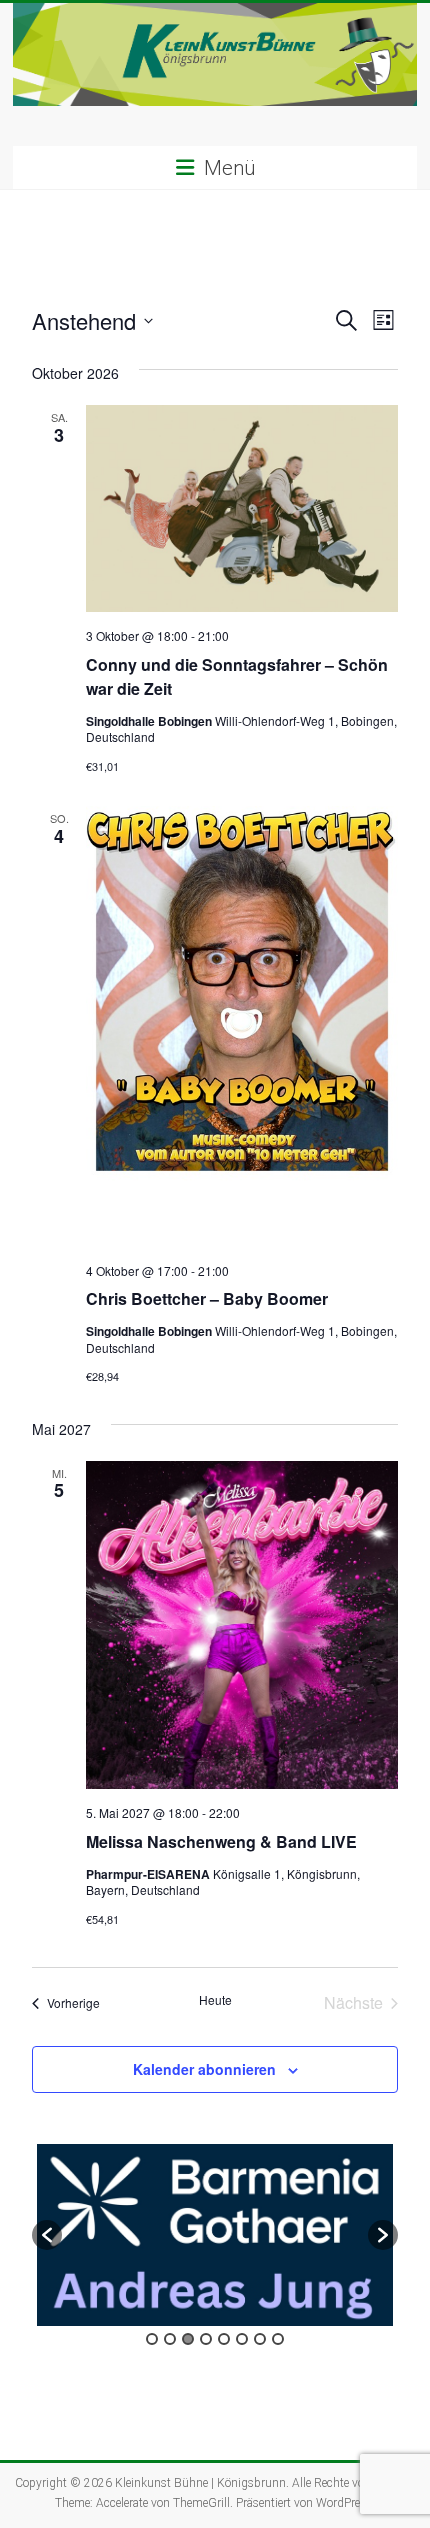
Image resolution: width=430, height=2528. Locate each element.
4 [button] (206, 2339)
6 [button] (242, 2339)
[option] (215, 2235)
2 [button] (170, 2339)
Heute (215, 2000)
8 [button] (278, 2339)
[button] (47, 2235)
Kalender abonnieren (204, 2069)
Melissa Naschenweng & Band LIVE (221, 1841)
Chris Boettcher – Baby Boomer (207, 1298)
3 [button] (188, 2339)
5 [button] (224, 2339)
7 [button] (260, 2339)
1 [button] (152, 2339)
